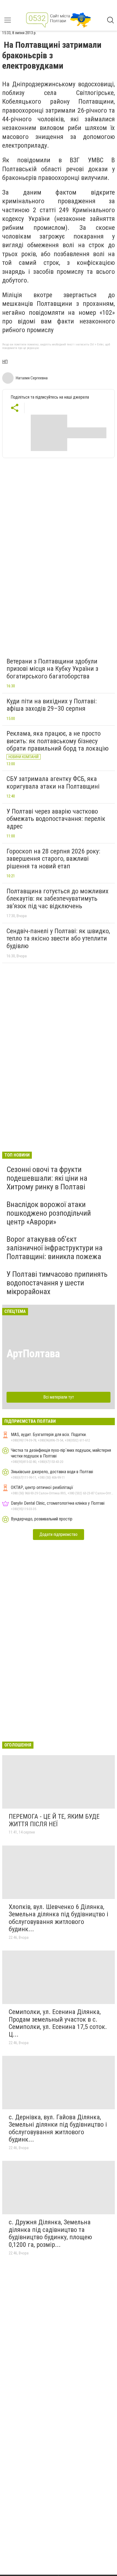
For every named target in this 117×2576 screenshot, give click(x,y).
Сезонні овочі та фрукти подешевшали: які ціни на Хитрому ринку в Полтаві (47, 1178)
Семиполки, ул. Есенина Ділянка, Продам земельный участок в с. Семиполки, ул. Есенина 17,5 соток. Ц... (58, 2023)
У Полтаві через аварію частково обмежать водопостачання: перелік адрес (56, 819)
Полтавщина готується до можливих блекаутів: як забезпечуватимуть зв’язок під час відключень (58, 899)
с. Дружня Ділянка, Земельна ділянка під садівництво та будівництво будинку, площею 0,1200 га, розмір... (50, 2233)
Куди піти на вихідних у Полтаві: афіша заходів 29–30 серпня (52, 705)
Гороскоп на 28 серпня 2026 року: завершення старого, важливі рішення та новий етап (53, 859)
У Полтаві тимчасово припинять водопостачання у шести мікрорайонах (57, 1283)
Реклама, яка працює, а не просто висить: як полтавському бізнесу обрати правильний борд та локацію (58, 741)
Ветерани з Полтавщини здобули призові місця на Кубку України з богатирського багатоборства (52, 669)
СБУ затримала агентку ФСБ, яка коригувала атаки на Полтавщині (53, 783)
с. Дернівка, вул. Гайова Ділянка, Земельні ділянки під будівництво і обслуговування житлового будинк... (58, 2128)
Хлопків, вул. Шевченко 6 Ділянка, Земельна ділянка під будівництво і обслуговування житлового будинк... (59, 1918)
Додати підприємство (59, 1534)
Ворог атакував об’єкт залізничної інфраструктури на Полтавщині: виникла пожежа (55, 1248)
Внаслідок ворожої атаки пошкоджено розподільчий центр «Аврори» (49, 1213)
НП (5, 362)
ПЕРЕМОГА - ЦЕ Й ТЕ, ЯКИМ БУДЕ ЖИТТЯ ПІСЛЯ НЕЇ (54, 1820)
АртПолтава (33, 1354)
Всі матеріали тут (59, 1397)
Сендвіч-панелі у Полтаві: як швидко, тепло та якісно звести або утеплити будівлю (58, 938)
